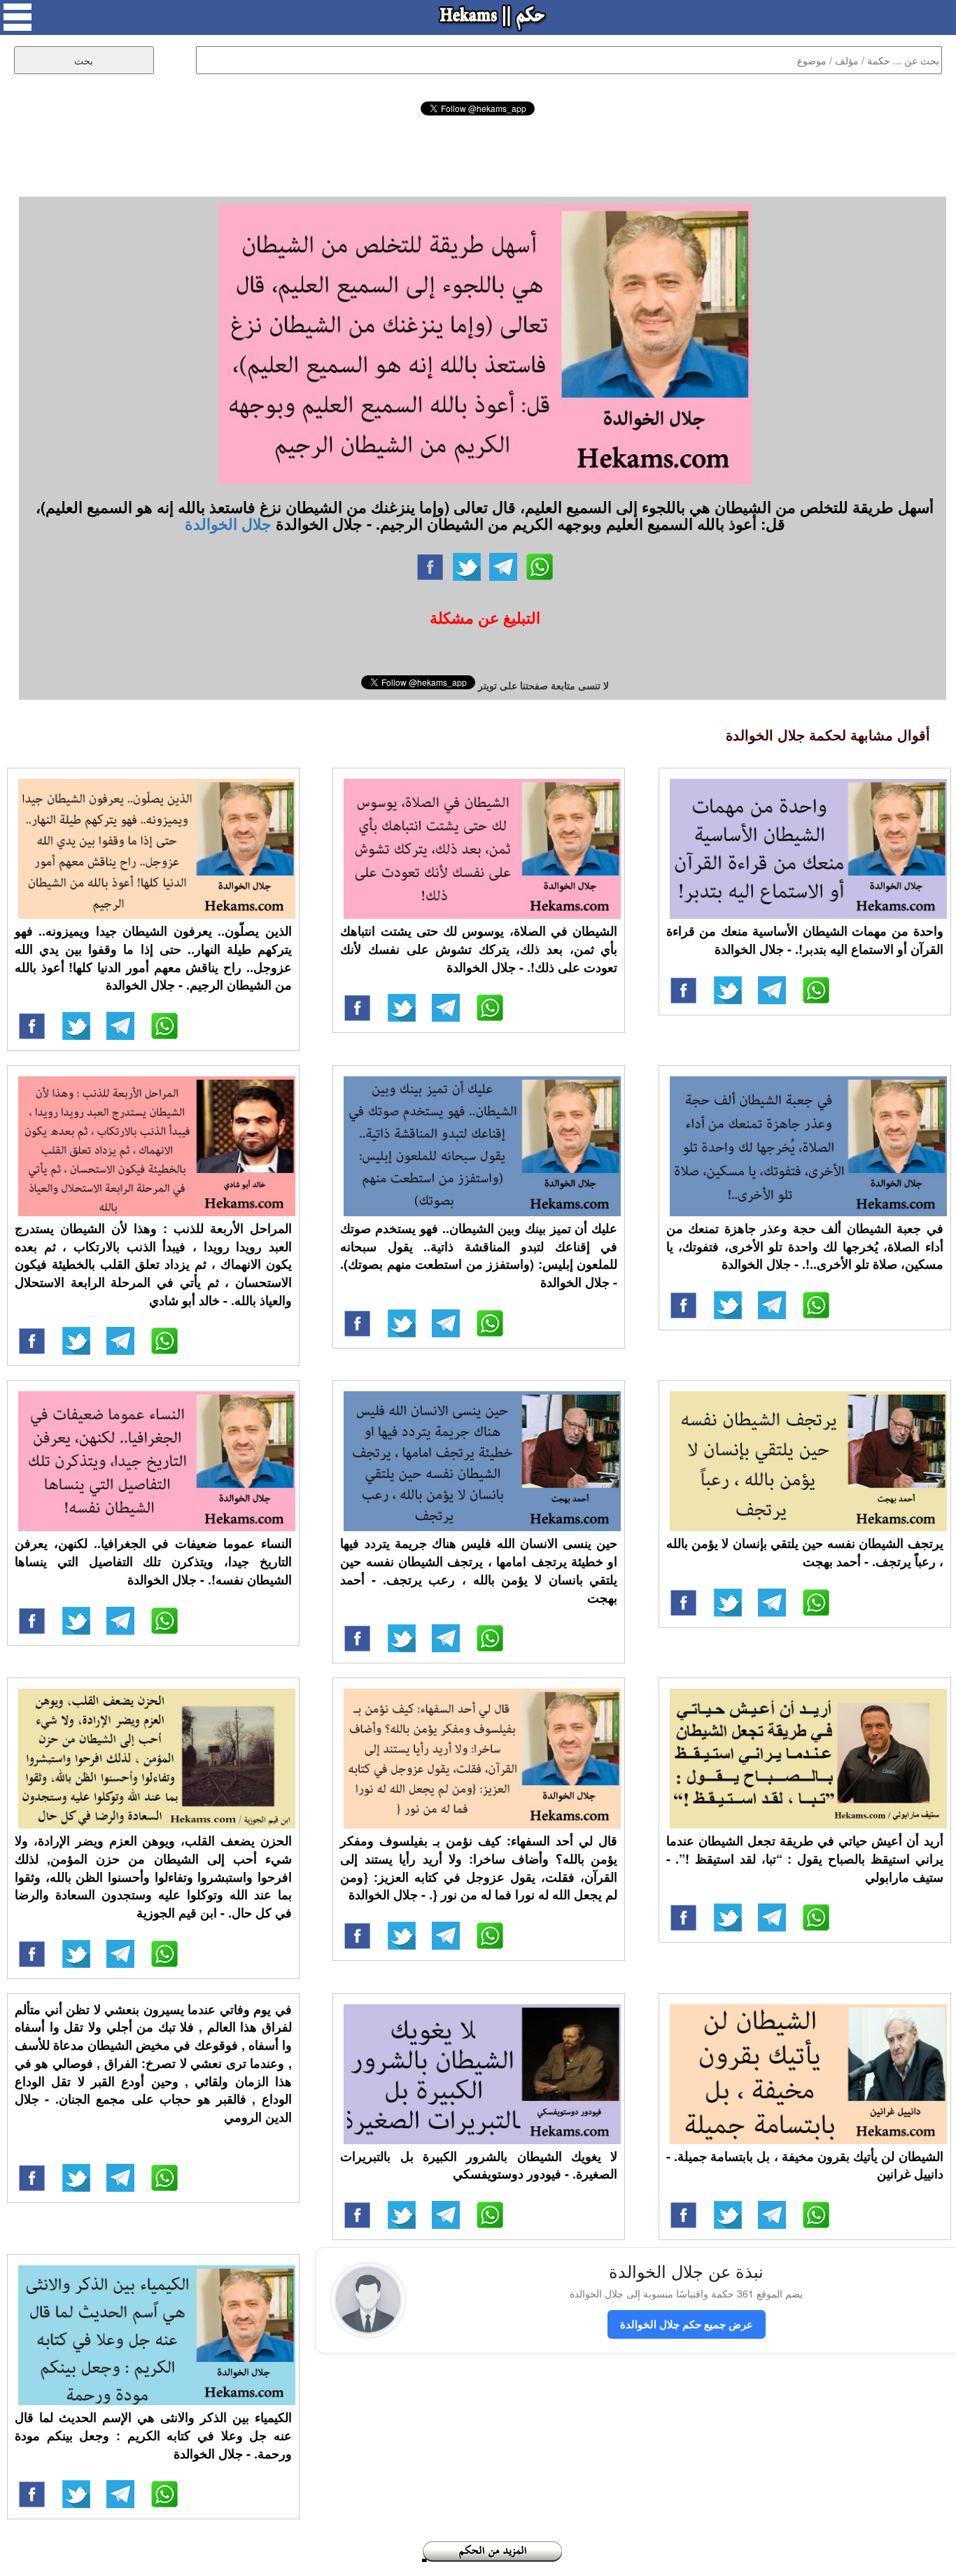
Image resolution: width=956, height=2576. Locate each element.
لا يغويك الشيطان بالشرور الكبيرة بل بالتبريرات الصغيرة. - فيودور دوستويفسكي (479, 2165)
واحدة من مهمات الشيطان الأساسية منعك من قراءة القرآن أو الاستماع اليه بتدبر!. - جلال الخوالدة (805, 940)
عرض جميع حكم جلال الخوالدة (687, 2324)
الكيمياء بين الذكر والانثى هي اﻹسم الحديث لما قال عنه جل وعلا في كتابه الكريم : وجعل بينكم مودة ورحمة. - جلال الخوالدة (153, 2435)
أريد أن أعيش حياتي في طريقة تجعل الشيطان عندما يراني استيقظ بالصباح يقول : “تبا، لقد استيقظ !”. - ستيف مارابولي (805, 1858)
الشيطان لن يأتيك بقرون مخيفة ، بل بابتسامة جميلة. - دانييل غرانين (805, 2165)
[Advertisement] (478, 154)
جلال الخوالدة (228, 523)
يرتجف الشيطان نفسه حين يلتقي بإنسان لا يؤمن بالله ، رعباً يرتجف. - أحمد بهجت (805, 1552)
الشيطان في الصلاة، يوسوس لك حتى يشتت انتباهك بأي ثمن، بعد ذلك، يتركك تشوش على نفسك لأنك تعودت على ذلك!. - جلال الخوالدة (479, 949)
